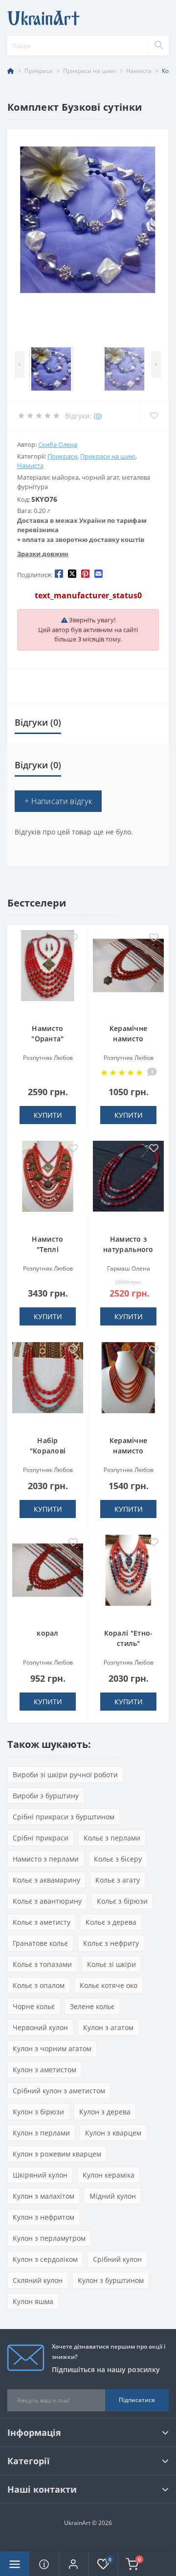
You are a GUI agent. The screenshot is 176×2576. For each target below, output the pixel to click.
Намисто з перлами (46, 1859)
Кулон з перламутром (49, 2238)
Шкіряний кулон (40, 2175)
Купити (48, 1115)
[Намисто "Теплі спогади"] (48, 1182)
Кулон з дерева (105, 2112)
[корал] (48, 1576)
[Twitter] (72, 573)
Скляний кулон (38, 2280)
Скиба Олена (58, 444)
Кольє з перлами (112, 1838)
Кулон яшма (33, 2301)
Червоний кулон (40, 2027)
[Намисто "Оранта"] (48, 972)
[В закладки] (73, 938)
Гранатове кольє (40, 1943)
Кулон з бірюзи (38, 2112)
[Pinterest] (85, 573)
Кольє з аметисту (42, 1922)
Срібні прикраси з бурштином (64, 1817)
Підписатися (137, 2400)
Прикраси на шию (89, 71)
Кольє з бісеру (118, 1859)
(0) (98, 416)
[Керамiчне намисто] (128, 1384)
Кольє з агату (118, 1880)
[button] (73, 2564)
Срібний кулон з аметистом (59, 2091)
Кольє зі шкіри (111, 1964)
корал (48, 1633)
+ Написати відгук (58, 801)
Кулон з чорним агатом (52, 2049)
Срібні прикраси (41, 1838)
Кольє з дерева (111, 1922)
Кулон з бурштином (111, 2280)
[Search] (158, 46)
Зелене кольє (92, 2006)
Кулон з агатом (108, 2027)
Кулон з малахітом (44, 2196)
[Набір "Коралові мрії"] (48, 1384)
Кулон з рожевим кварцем (57, 2154)
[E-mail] (99, 573)
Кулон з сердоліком (45, 2259)
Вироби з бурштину (46, 1796)
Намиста (139, 71)
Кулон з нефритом (44, 2217)
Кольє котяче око (109, 1985)
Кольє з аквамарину (46, 1880)
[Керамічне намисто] (128, 972)
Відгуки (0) (38, 722)
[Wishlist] (154, 416)
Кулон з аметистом (44, 2070)
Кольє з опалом (39, 1985)
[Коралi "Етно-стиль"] (128, 1576)
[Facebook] (59, 573)
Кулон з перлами (41, 2133)
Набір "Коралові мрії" (48, 1451)
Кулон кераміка (109, 2175)
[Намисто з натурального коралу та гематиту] (128, 1182)
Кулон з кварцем (113, 2133)
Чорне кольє (34, 2006)
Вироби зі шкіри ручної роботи (65, 1775)
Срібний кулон (117, 2259)
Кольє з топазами (42, 1964)
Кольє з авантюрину (47, 1901)
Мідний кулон (113, 2196)
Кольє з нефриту (111, 1943)
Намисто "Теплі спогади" (48, 1249)
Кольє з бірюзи (122, 1901)
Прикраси (39, 71)
